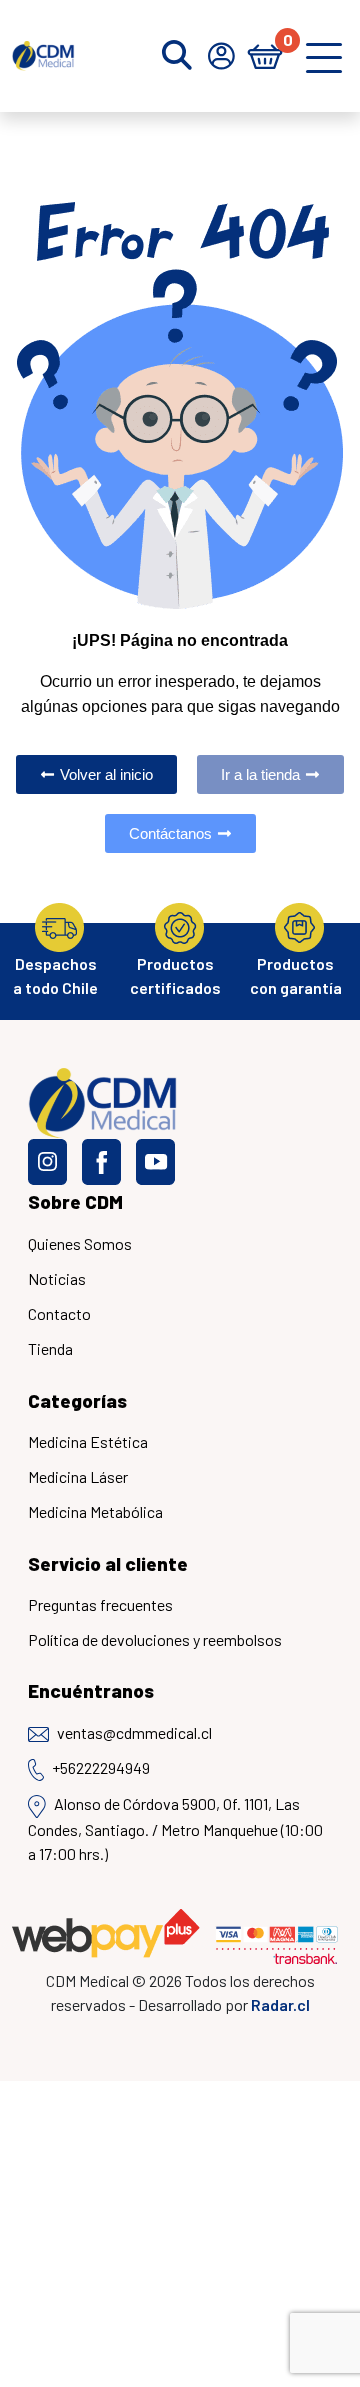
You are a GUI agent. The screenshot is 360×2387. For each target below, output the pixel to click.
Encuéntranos (91, 1690)
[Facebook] (101, 1162)
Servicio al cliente (108, 1563)
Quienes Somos (80, 1243)
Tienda (50, 1348)
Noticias (57, 1278)
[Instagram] (47, 1162)
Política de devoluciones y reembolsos (155, 1639)
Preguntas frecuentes (100, 1604)
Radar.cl (280, 2004)
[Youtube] (155, 1162)
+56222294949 (101, 1767)
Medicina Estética (88, 1441)
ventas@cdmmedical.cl (134, 1732)
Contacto (59, 1313)
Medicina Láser (78, 1476)
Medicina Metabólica (95, 1511)
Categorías (77, 1400)
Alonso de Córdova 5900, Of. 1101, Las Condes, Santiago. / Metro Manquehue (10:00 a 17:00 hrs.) (175, 1828)
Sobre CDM (75, 1201)
